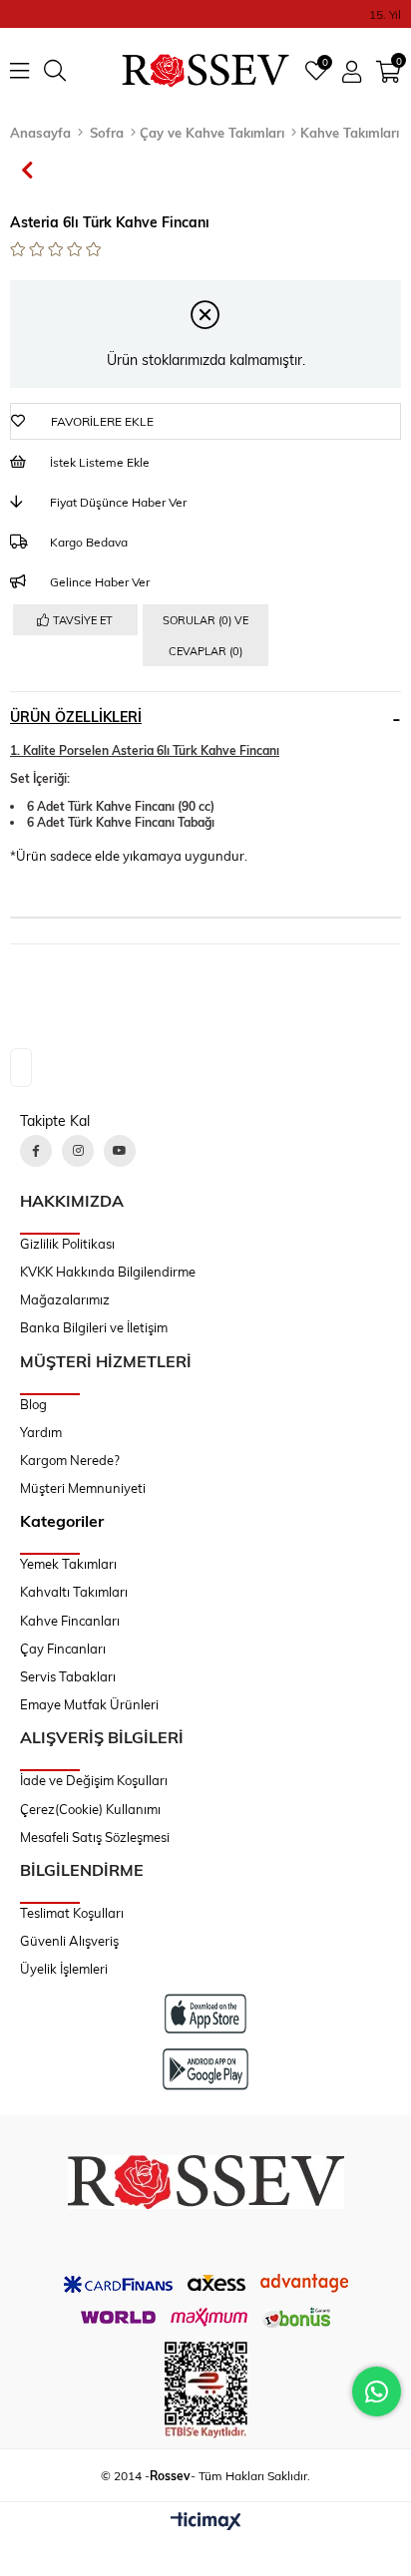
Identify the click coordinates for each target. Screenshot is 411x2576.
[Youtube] (120, 1151)
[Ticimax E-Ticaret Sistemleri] (206, 2522)
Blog (33, 1404)
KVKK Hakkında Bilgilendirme (108, 1272)
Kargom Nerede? (70, 1460)
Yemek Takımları (68, 1564)
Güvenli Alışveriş (69, 1941)
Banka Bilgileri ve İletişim (94, 1327)
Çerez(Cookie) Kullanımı (90, 1809)
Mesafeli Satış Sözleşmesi (95, 1837)
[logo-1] (206, 2182)
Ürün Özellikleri (76, 717)
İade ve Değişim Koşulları (94, 1780)
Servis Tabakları (68, 1676)
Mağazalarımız (65, 1299)
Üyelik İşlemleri (64, 1969)
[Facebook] (36, 1151)
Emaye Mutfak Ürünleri (89, 1704)
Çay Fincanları (63, 1649)
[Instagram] (78, 1151)
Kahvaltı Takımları (74, 1592)
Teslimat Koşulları (72, 1913)
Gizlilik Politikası (67, 1244)
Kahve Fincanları (70, 1621)
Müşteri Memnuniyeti (83, 1488)
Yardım (41, 1432)
